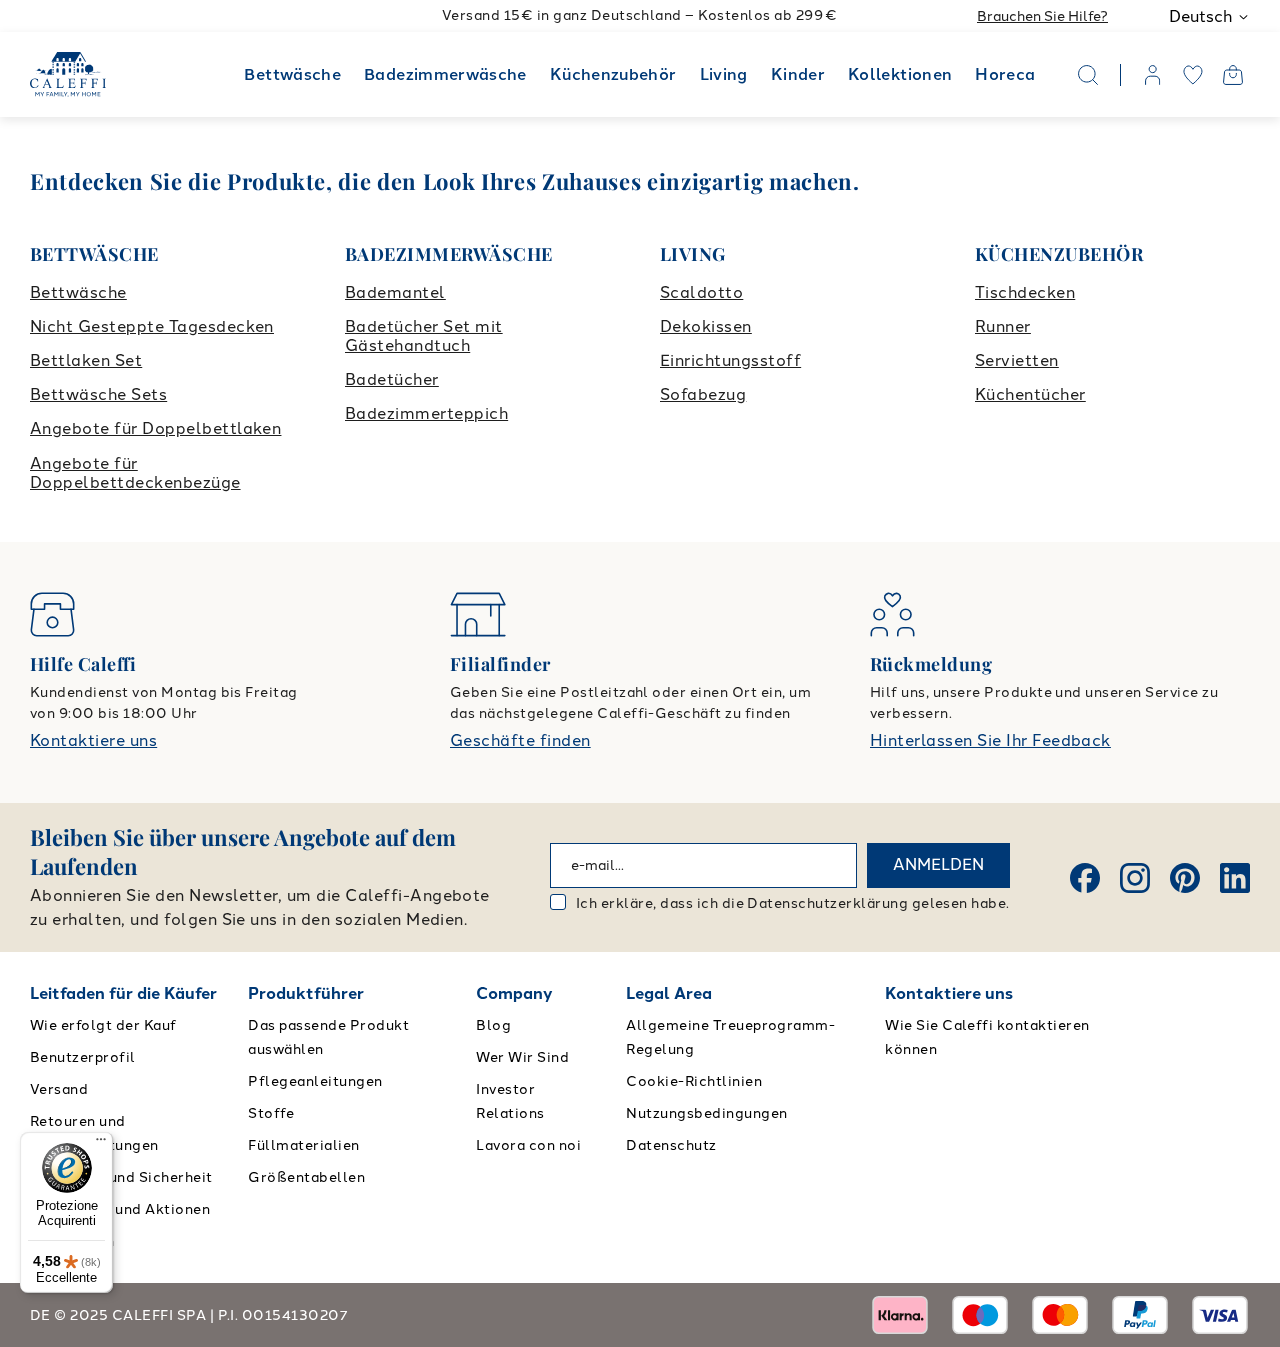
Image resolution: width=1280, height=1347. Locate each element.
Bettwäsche (292, 74)
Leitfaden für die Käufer (123, 993)
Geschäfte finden (520, 740)
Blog (493, 1025)
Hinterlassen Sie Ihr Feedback (990, 740)
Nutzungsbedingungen (706, 1113)
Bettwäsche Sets (98, 394)
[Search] (1088, 75)
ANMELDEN (938, 864)
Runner (1003, 326)
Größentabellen (306, 1177)
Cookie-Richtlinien (694, 1081)
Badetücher (392, 379)
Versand (59, 1089)
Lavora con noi (528, 1145)
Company (514, 993)
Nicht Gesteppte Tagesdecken (152, 326)
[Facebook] (1085, 878)
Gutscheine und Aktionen (120, 1209)
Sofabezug (703, 394)
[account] (1153, 75)
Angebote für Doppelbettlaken (155, 428)
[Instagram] (1135, 878)
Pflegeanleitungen (315, 1081)
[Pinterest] (1185, 878)
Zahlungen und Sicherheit (121, 1177)
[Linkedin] (1235, 878)
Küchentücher (1030, 394)
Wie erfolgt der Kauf (103, 1025)
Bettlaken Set (86, 360)
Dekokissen (706, 326)
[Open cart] (1233, 75)
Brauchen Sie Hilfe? (1042, 16)
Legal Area (669, 993)
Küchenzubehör (613, 74)
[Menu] (101, 1144)
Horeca (1005, 74)
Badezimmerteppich (426, 413)
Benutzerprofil (83, 1057)
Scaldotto (701, 292)
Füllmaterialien (303, 1145)
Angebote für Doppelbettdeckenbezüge (135, 473)
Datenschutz (671, 1145)
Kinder (798, 74)
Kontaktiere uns (93, 740)
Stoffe (271, 1113)
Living (724, 74)
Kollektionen (900, 74)
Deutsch (1200, 16)
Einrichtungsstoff (730, 360)
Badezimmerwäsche (445, 74)
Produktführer (306, 993)
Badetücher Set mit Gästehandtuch (424, 336)
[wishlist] (1193, 75)
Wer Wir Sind (522, 1057)
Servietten (1017, 360)
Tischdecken (1025, 292)
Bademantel (395, 292)
